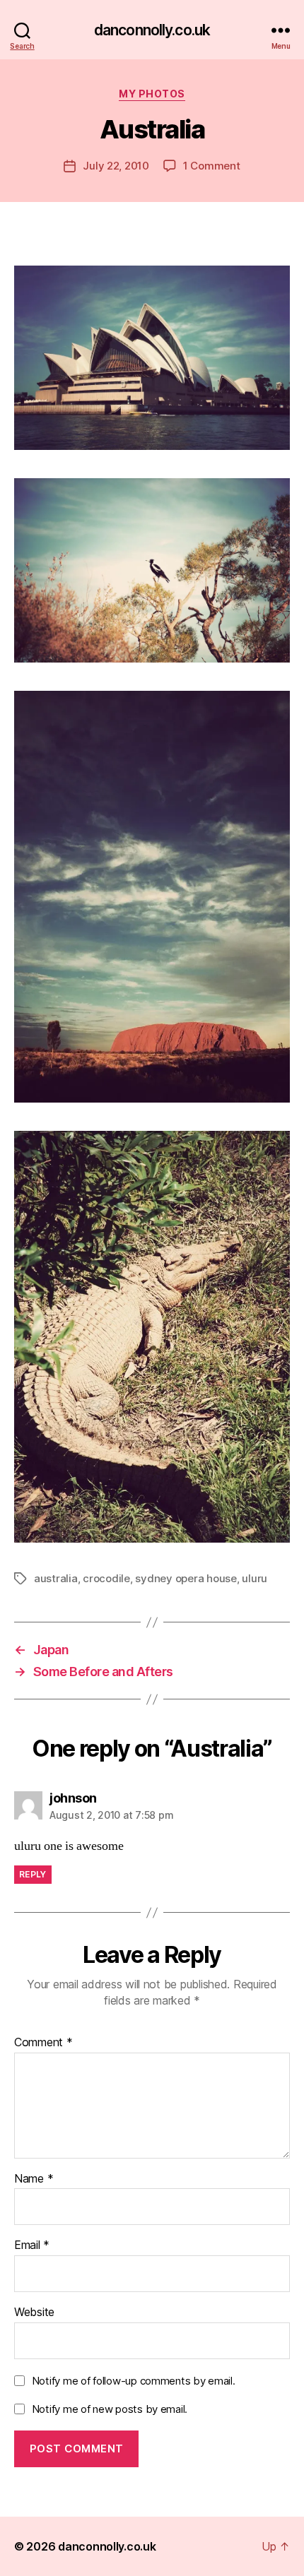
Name (34, 2179)
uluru (255, 1578)
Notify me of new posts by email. (110, 2409)
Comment (43, 2043)
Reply (33, 1874)
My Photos (152, 94)
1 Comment (212, 166)
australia (56, 1578)
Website (34, 2313)
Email (32, 2245)
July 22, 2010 (116, 166)
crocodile (106, 1578)
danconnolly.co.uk (152, 30)
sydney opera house (186, 1578)
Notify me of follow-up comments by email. (134, 2381)
